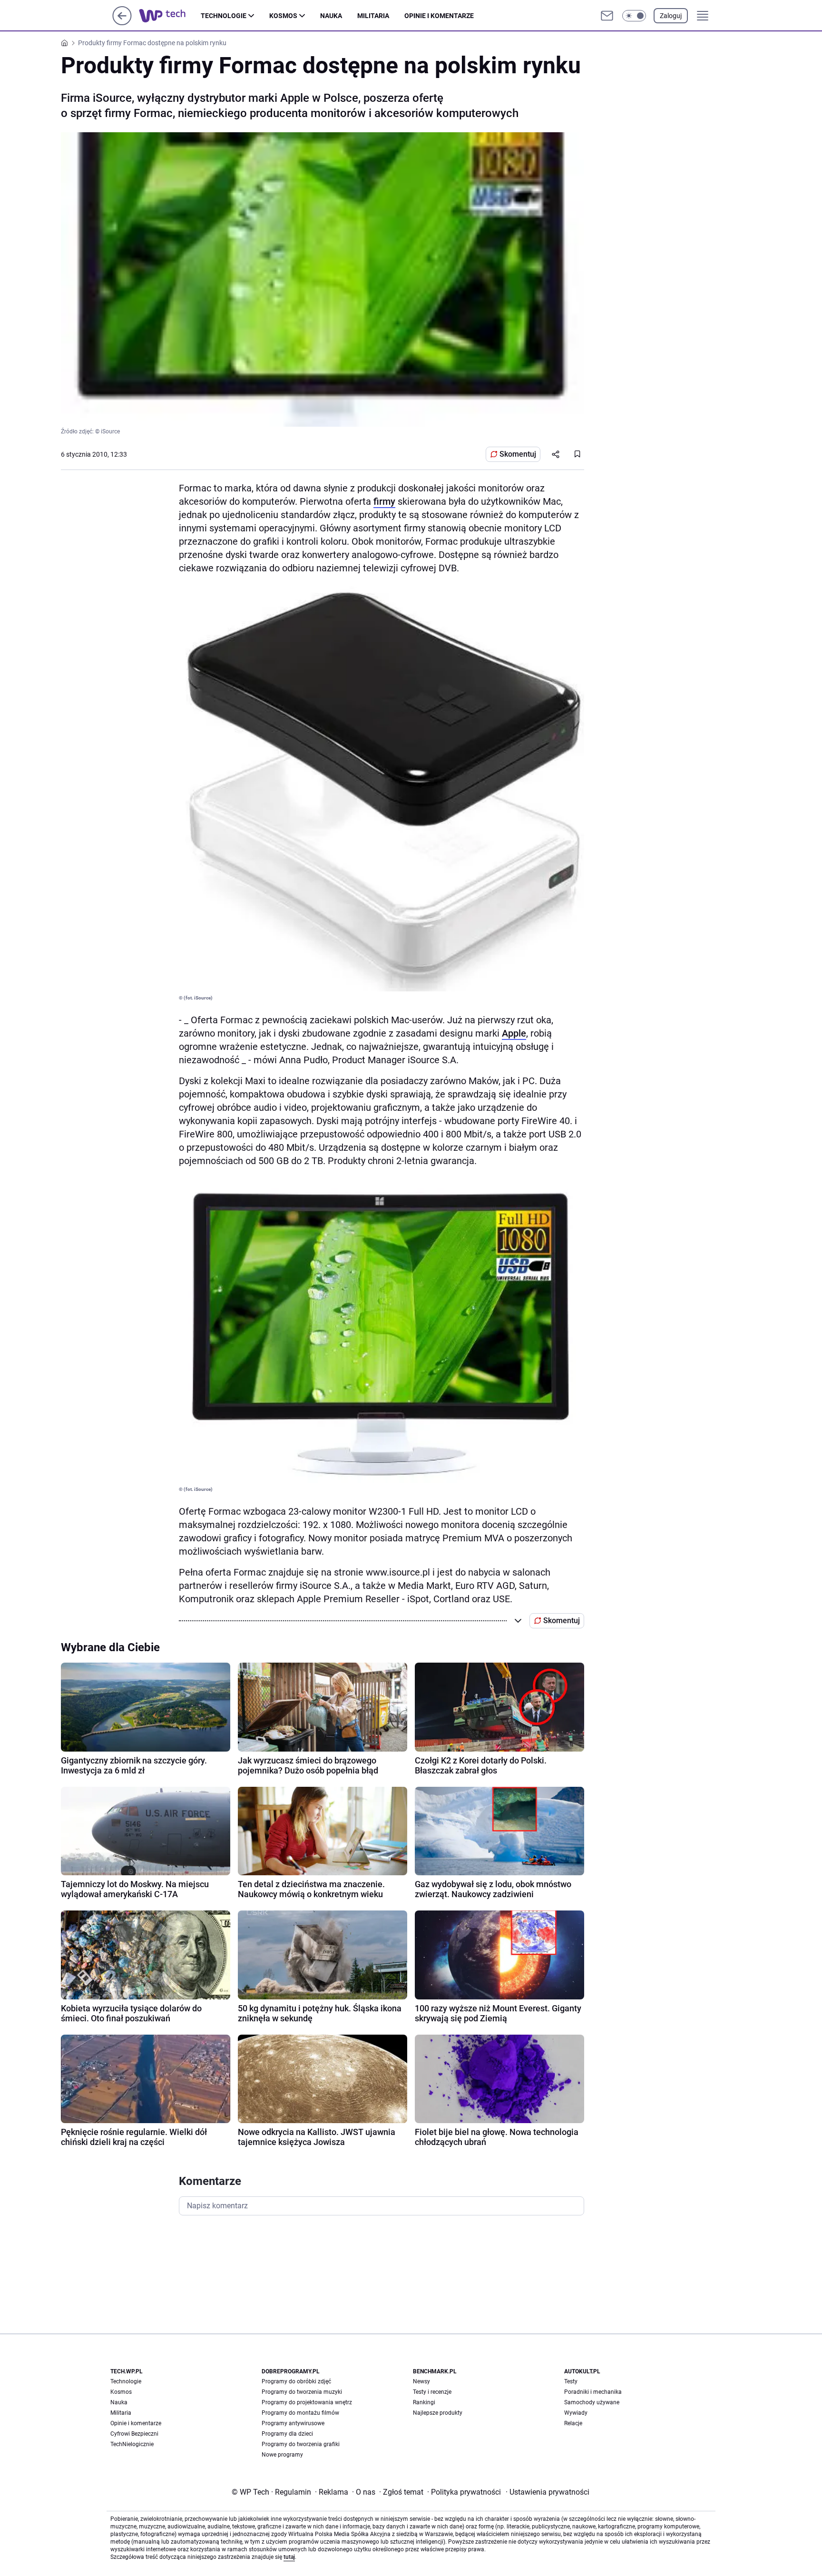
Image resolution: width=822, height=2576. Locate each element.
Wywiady (576, 2413)
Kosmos (283, 16)
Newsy (421, 2381)
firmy (384, 501)
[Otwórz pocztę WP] (607, 16)
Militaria (373, 16)
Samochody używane (592, 2402)
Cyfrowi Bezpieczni (134, 2434)
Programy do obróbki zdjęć (296, 2381)
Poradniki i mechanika (593, 2392)
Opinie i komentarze (439, 16)
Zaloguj (671, 16)
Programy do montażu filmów (300, 2413)
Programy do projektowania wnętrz (307, 2402)
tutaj (289, 2557)
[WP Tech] (170, 16)
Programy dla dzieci (287, 2434)
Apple (514, 1033)
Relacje (573, 2423)
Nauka (331, 16)
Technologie (224, 16)
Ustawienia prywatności (548, 2492)
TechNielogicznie (132, 2444)
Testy (571, 2381)
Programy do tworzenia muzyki (302, 2392)
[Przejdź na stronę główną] (122, 23)
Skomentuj (518, 454)
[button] (634, 16)
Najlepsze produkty (438, 2413)
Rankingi (424, 2402)
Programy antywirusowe (293, 2423)
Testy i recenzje (432, 2392)
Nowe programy (282, 2455)
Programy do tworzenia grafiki (301, 2444)
